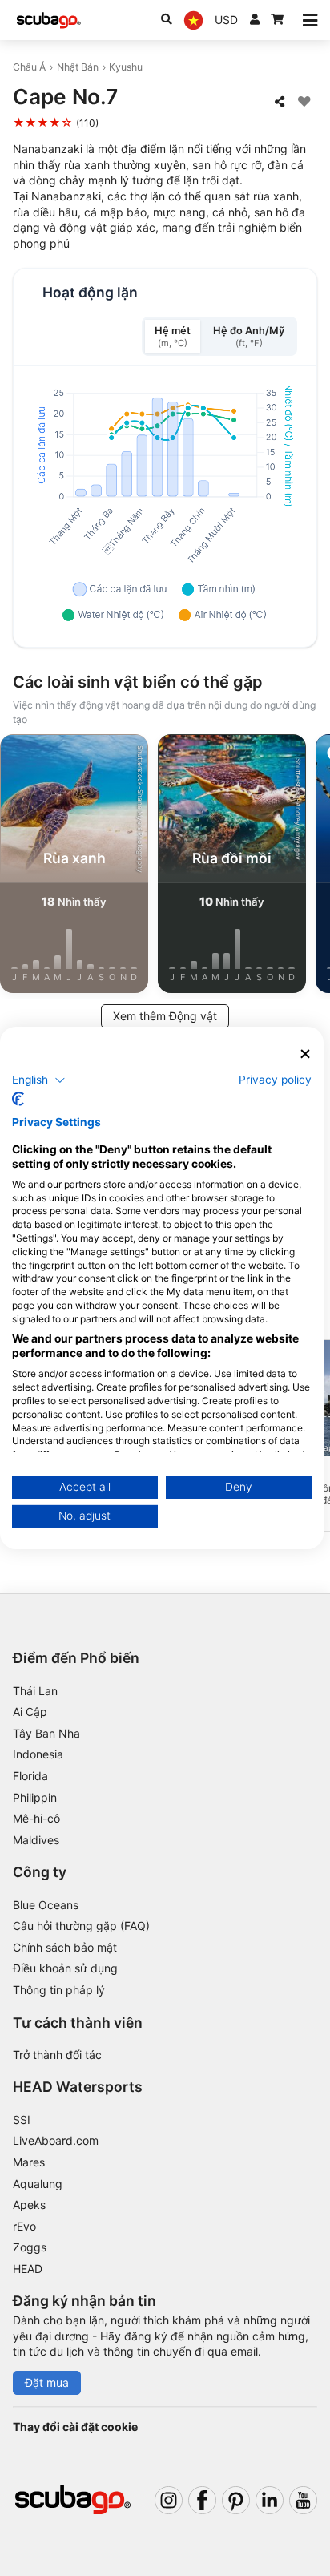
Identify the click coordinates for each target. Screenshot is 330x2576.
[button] (39, 1080)
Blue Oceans (46, 1905)
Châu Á (29, 67)
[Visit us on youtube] (303, 2500)
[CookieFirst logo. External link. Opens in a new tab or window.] (18, 1099)
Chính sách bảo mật (65, 1947)
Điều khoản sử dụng (65, 1968)
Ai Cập (30, 1712)
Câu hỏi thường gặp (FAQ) (81, 1926)
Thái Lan (35, 1691)
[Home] (49, 20)
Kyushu (126, 67)
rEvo (24, 2226)
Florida (30, 1776)
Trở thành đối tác (57, 2055)
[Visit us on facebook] (202, 2500)
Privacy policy (275, 1079)
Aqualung (38, 2184)
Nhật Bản (78, 67)
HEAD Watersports (78, 2087)
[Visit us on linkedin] (270, 2500)
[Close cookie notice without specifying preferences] (305, 1054)
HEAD (28, 2269)
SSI (22, 2120)
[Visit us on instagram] (169, 2500)
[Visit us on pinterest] (236, 2500)
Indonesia (38, 1754)
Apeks (29, 2205)
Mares (29, 2162)
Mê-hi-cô (36, 1818)
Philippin (35, 1797)
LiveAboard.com (56, 2140)
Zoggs (30, 2247)
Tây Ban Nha (46, 1733)
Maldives (36, 1840)
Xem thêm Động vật (165, 1016)
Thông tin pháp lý (59, 1990)
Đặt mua (47, 2382)
